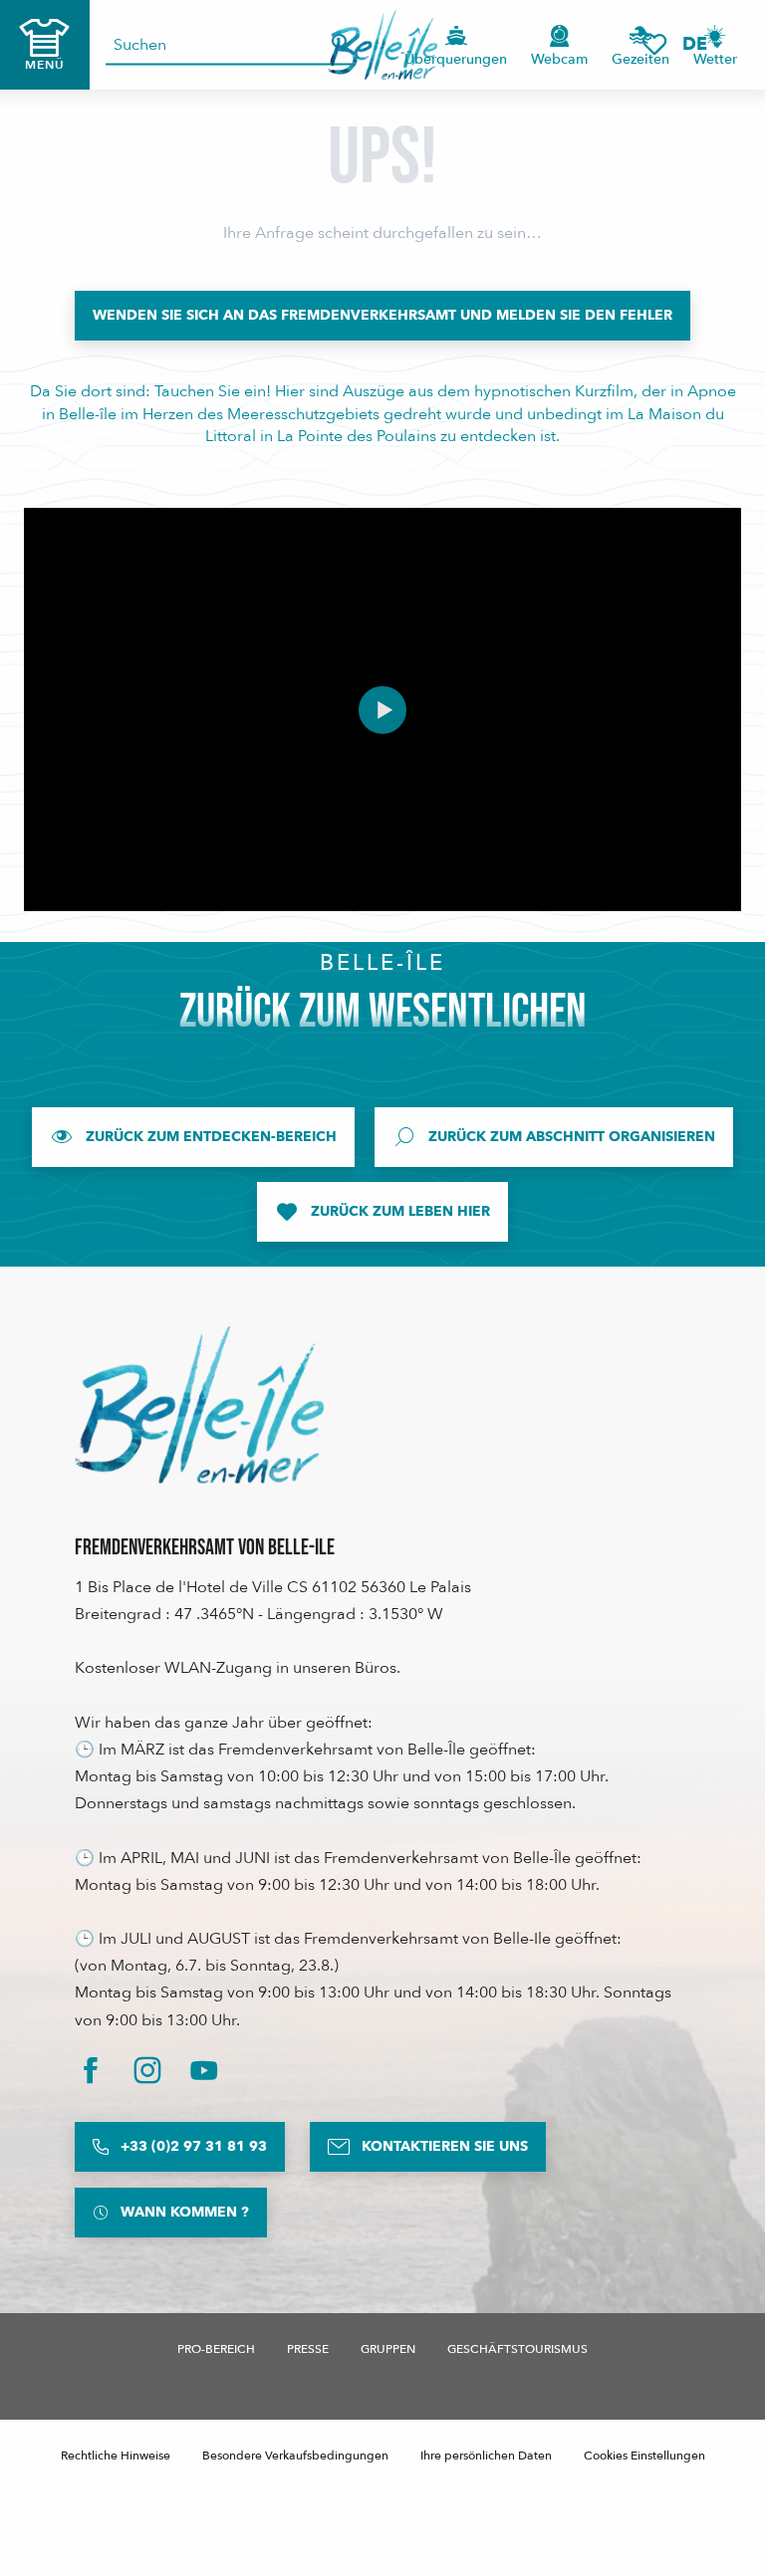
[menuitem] (383, 45)
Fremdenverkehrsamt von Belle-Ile (205, 1548)
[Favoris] (654, 44)
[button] (701, 44)
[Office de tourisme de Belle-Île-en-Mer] (199, 1405)
